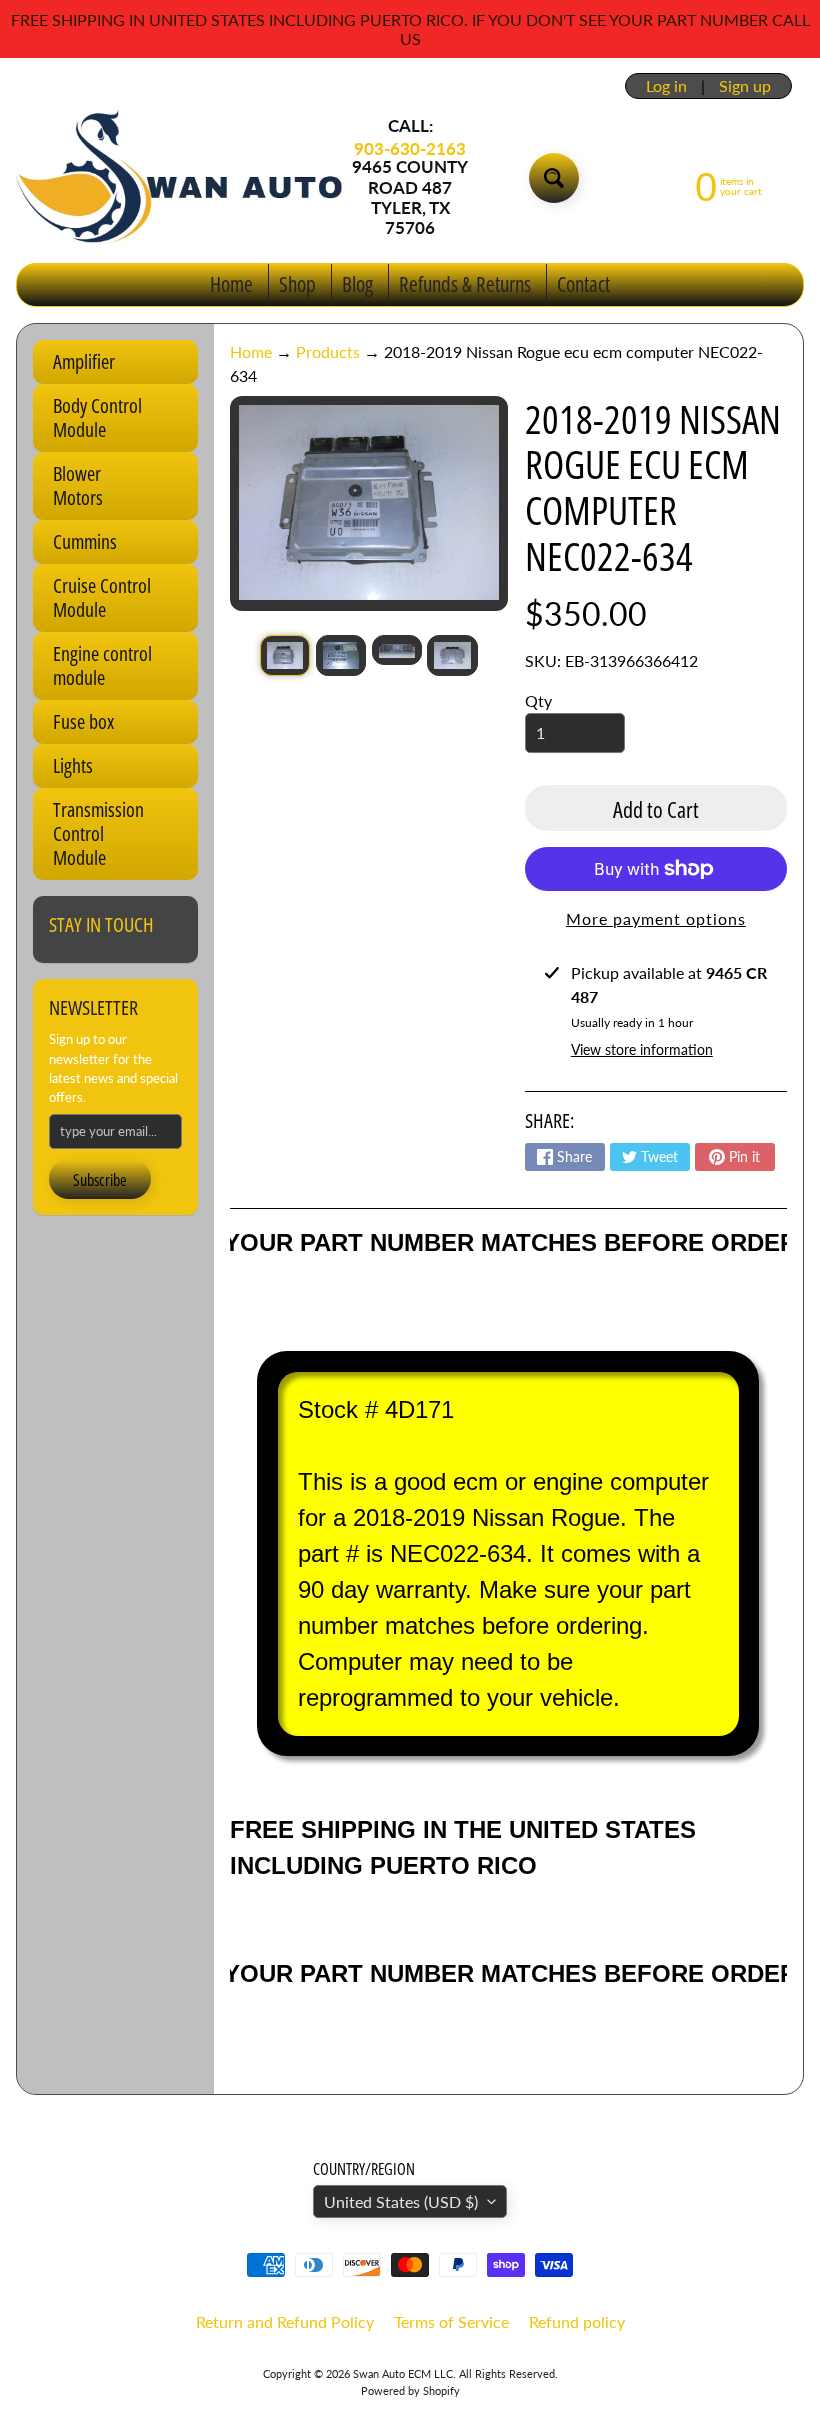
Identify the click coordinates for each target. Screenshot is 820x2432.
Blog (357, 284)
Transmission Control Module (98, 833)
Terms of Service (451, 2321)
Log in (666, 86)
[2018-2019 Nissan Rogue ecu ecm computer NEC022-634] (285, 655)
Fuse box (83, 721)
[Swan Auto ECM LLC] (181, 177)
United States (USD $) (401, 2201)
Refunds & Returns (465, 284)
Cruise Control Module (102, 597)
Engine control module (102, 665)
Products (328, 351)
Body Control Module (97, 417)
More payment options (656, 918)
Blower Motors (78, 485)
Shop (297, 284)
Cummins (85, 541)
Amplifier (84, 361)
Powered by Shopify (410, 2390)
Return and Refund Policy (285, 2321)
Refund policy (577, 2321)
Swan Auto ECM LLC (403, 2373)
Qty (538, 700)
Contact (583, 284)
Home (231, 284)
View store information (642, 1049)
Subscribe (100, 1180)
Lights (73, 765)
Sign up (745, 86)
